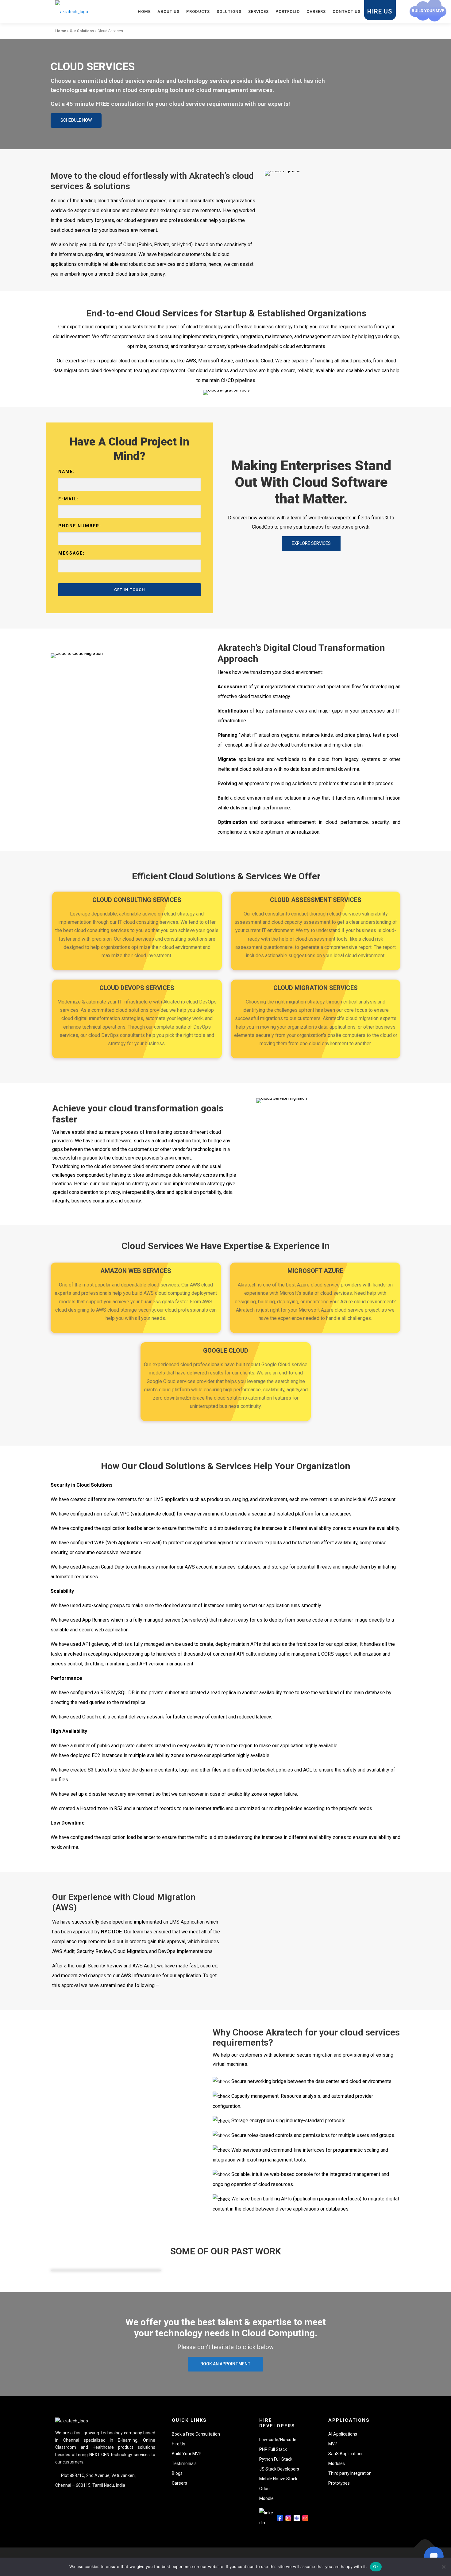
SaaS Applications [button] (346, 2454)
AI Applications (343, 2434)
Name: (67, 472)
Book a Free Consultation (196, 2434)
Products (198, 11)
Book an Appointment (225, 2364)
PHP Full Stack (273, 2449)
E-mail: (68, 499)
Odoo (264, 2489)
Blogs (177, 2473)
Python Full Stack (276, 2459)
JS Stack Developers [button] (279, 2469)
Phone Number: (80, 526)
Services (258, 11)
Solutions (229, 11)
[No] (443, 2567)
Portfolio (288, 11)
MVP (333, 2444)
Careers (316, 11)
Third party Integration (350, 2473)
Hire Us (380, 11)
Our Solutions (82, 31)
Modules (337, 2463)
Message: (71, 553)
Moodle (266, 2498)
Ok (376, 2566)
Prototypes (339, 2483)
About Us (168, 11)
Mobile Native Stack (278, 2479)
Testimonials (184, 2463)
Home (144, 11)
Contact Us (347, 11)
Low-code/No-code (278, 2440)
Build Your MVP (187, 2454)
